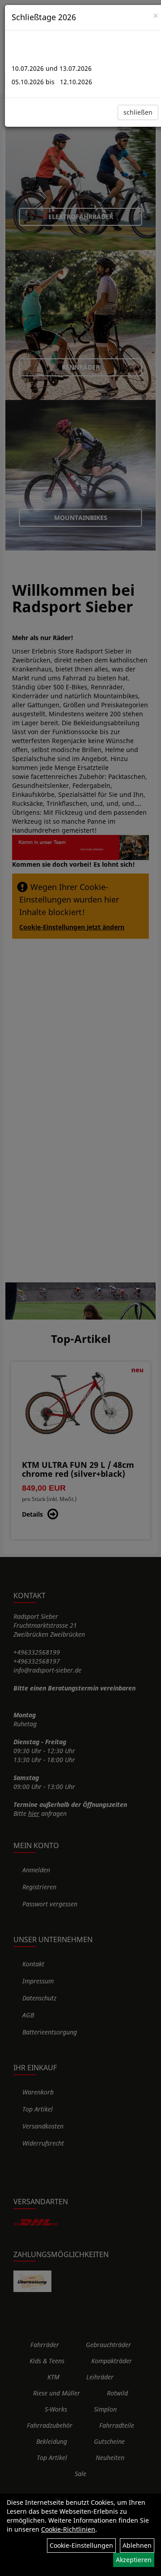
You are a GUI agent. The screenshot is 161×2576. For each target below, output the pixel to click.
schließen (138, 112)
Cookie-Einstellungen (81, 2545)
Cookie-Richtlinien (68, 2529)
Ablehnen (137, 2545)
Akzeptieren (134, 2560)
